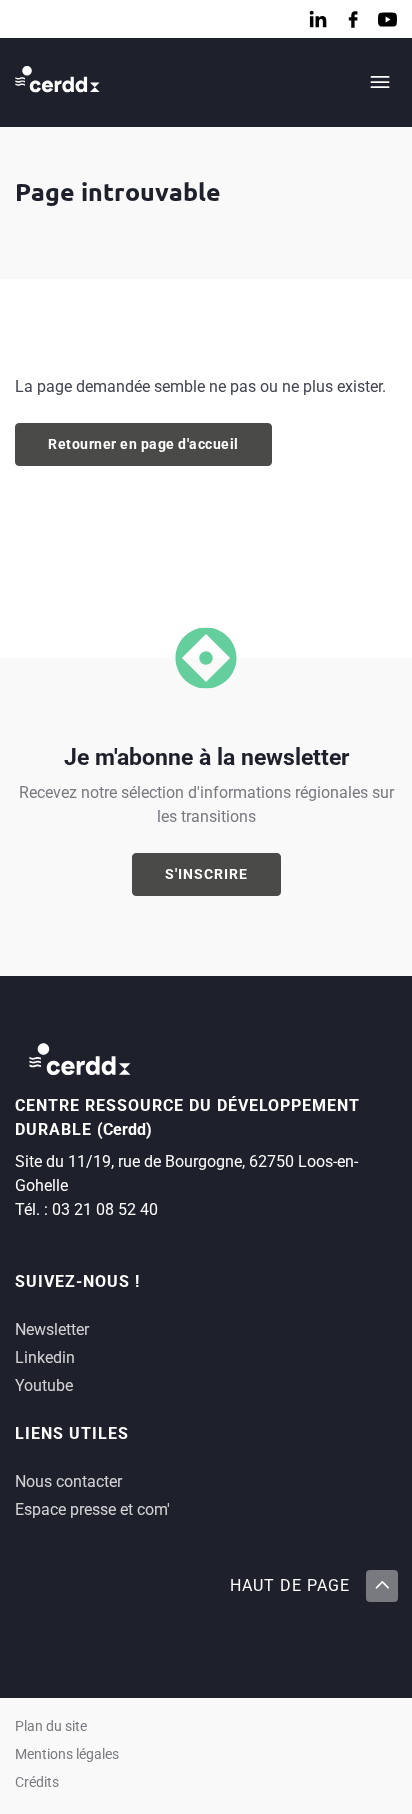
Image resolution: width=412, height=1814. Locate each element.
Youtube (44, 1385)
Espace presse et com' (92, 1509)
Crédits (37, 1782)
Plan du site (51, 1726)
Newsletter (52, 1329)
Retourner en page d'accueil (143, 444)
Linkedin (45, 1357)
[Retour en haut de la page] (381, 1586)
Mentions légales (67, 1754)
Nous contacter (68, 1481)
